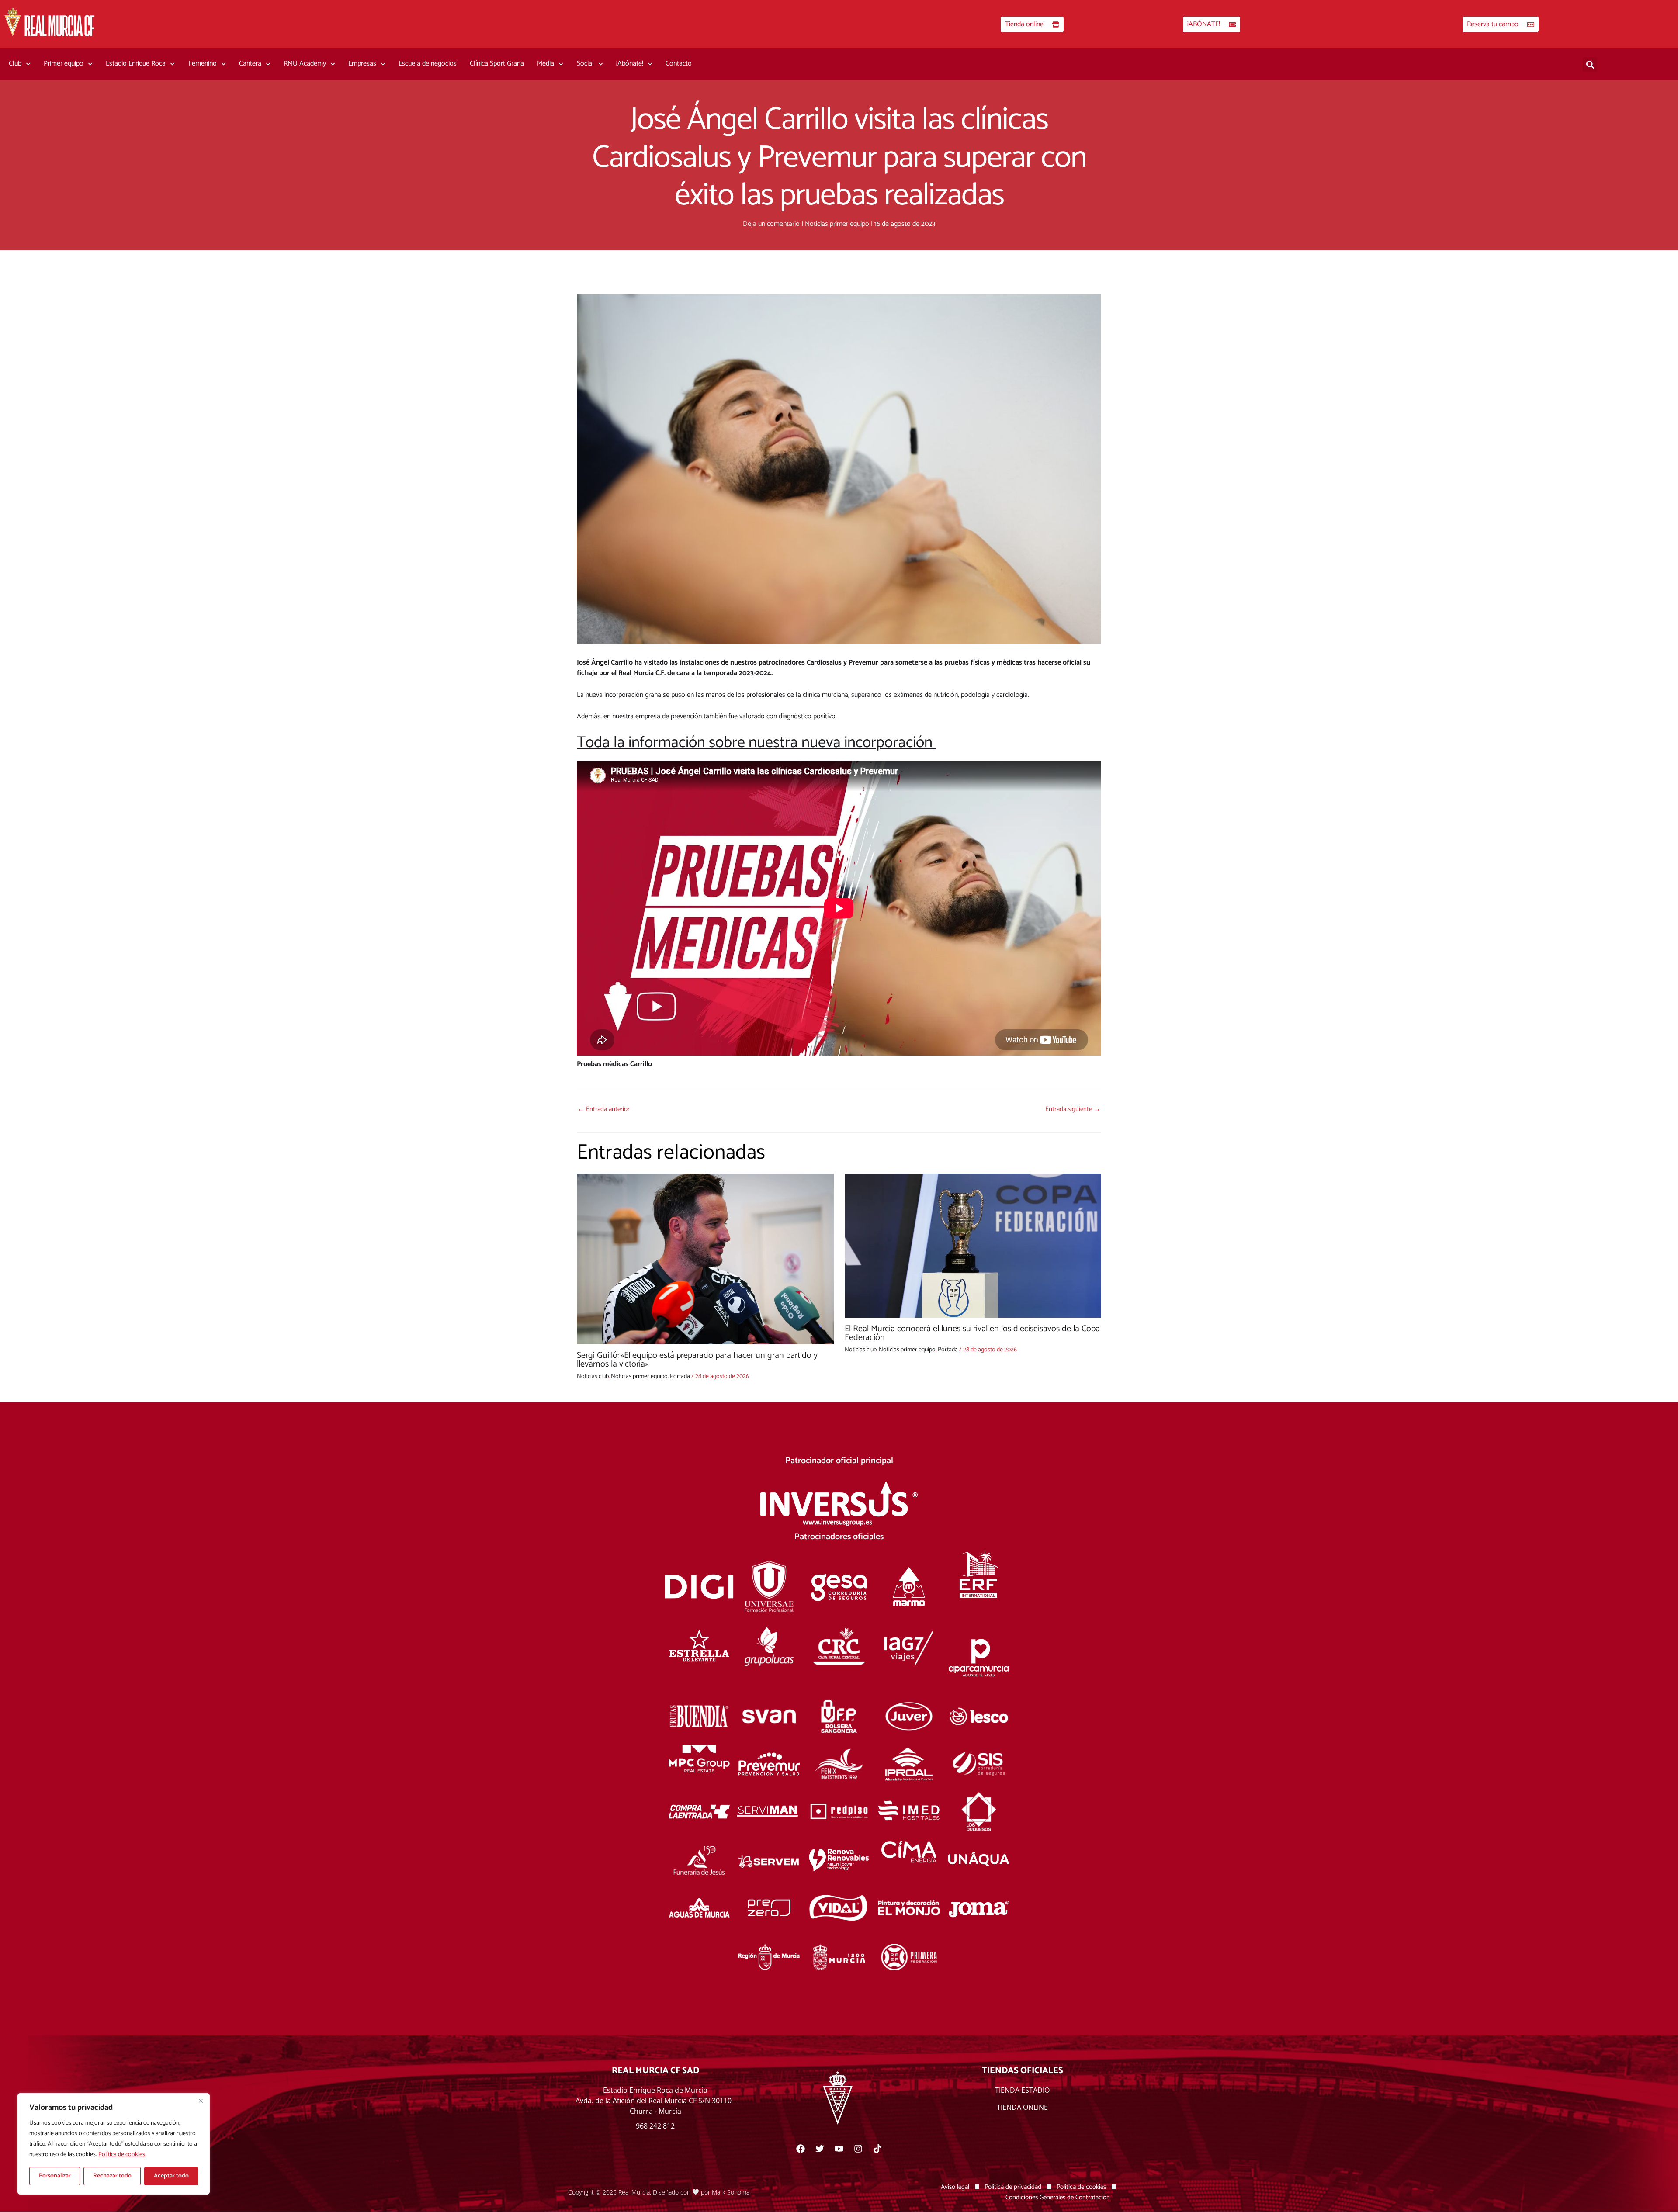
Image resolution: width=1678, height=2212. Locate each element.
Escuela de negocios (428, 64)
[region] (114, 2144)
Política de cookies (122, 2155)
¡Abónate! (630, 64)
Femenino (203, 64)
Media (546, 64)
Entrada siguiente (1073, 1109)
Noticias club (593, 1376)
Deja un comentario (771, 224)
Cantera (250, 64)
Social (585, 64)
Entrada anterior (604, 1109)
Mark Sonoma (731, 2192)
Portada (680, 1376)
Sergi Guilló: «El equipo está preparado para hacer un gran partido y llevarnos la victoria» (697, 1360)
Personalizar (55, 2176)
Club (15, 64)
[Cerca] (201, 2101)
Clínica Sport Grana (497, 64)
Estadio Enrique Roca (136, 64)
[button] (1590, 64)
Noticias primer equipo (837, 224)
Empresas (362, 64)
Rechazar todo (112, 2176)
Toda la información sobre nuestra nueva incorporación (756, 743)
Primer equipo (64, 64)
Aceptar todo (171, 2176)
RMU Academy (305, 64)
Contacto (679, 64)
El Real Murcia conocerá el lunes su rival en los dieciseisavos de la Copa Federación (972, 1333)
